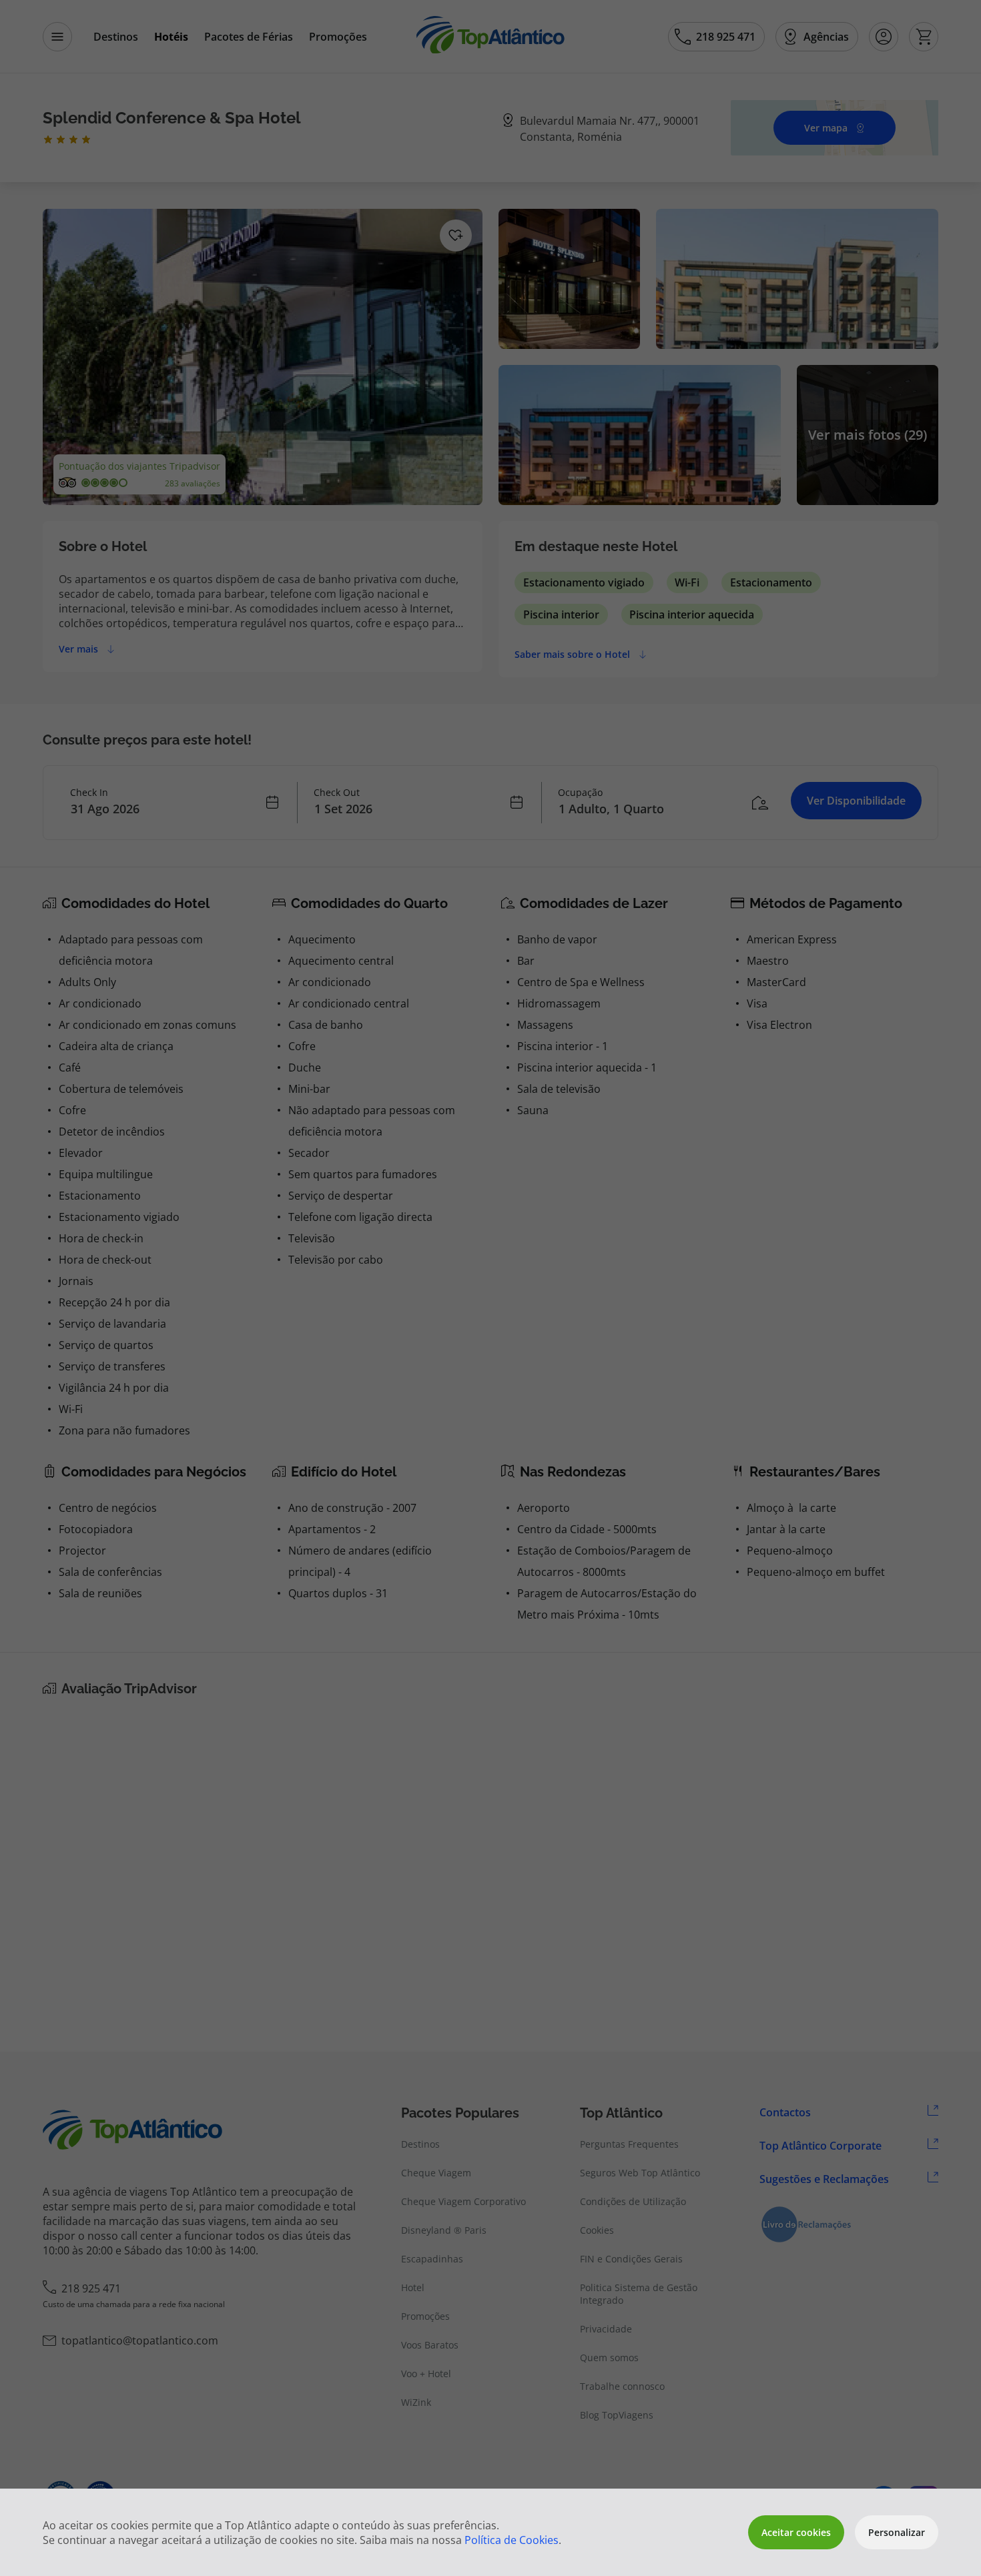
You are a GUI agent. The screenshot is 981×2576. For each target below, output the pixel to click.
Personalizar (897, 2532)
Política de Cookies (512, 2540)
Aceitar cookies (796, 2532)
